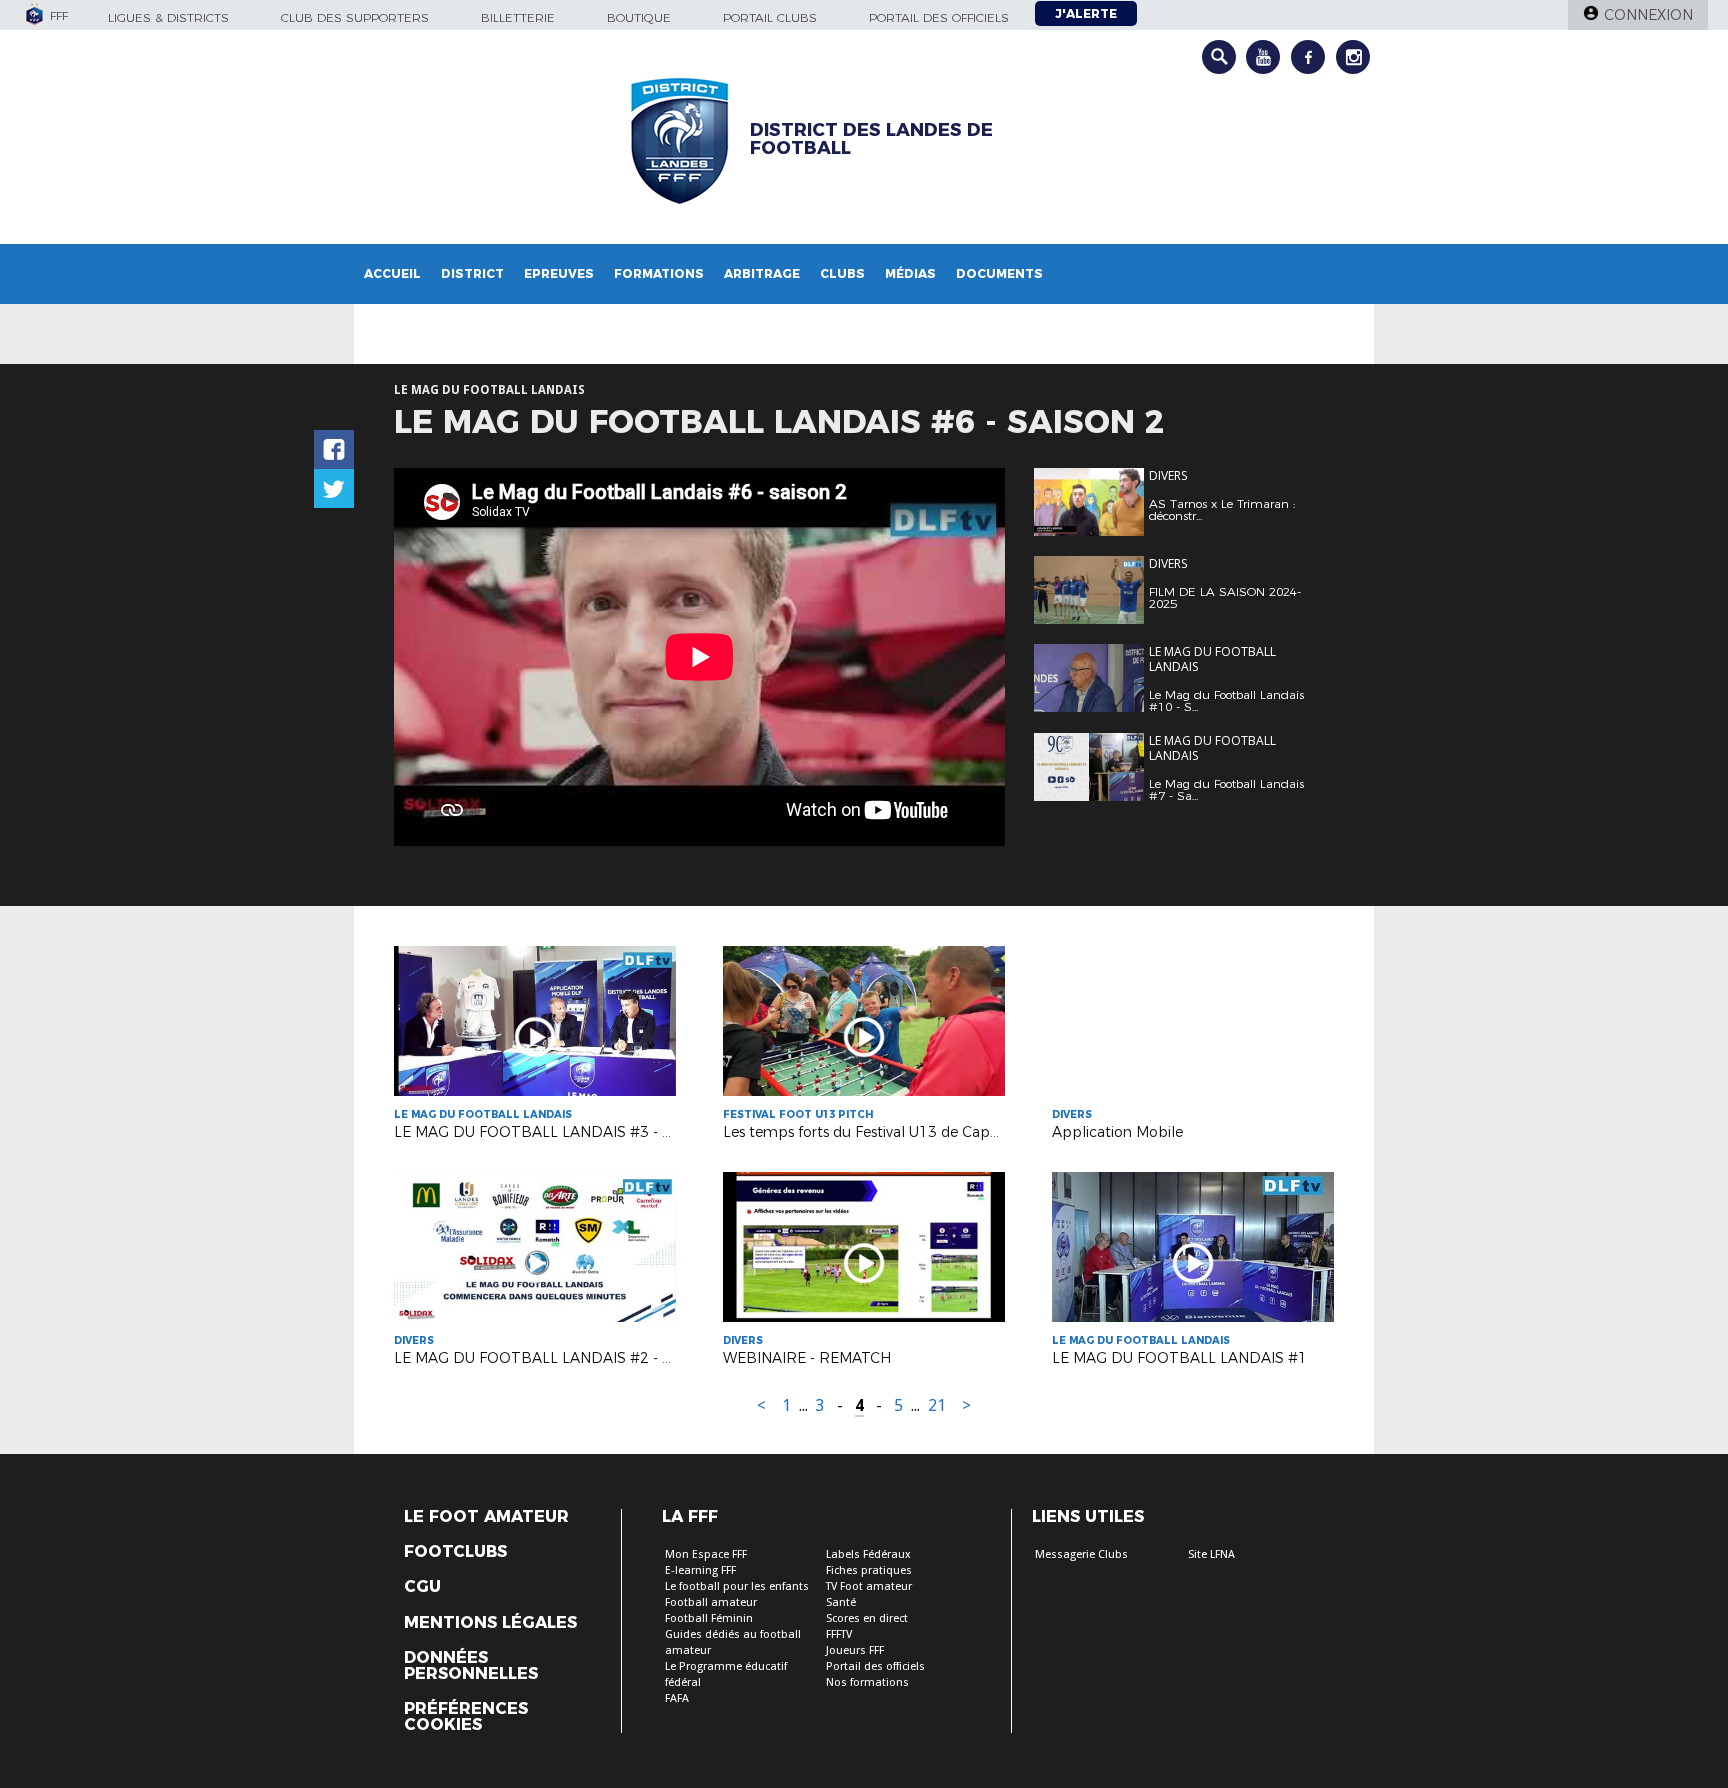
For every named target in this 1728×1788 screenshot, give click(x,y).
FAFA (677, 1698)
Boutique (639, 17)
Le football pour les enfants (737, 1586)
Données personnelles (471, 1666)
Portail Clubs (770, 17)
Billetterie (518, 17)
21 (937, 1405)
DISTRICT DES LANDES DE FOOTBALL (871, 139)
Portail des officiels (939, 17)
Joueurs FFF (855, 1650)
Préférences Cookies (466, 1717)
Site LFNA (1211, 1554)
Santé (841, 1602)
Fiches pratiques (869, 1570)
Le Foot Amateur (486, 1517)
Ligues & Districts (168, 17)
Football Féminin (709, 1618)
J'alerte (1086, 13)
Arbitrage (762, 273)
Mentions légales (490, 1623)
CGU (422, 1587)
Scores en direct (867, 1618)
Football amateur (711, 1602)
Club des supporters (355, 17)
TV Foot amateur (869, 1586)
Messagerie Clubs (1081, 1554)
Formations (659, 273)
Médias (910, 273)
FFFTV (839, 1634)
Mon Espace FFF (706, 1554)
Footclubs (455, 1552)
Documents (999, 273)
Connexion (1648, 15)
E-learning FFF (700, 1570)
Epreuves (559, 273)
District (472, 273)
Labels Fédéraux (868, 1554)
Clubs (842, 273)
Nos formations (867, 1682)
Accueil (392, 273)
